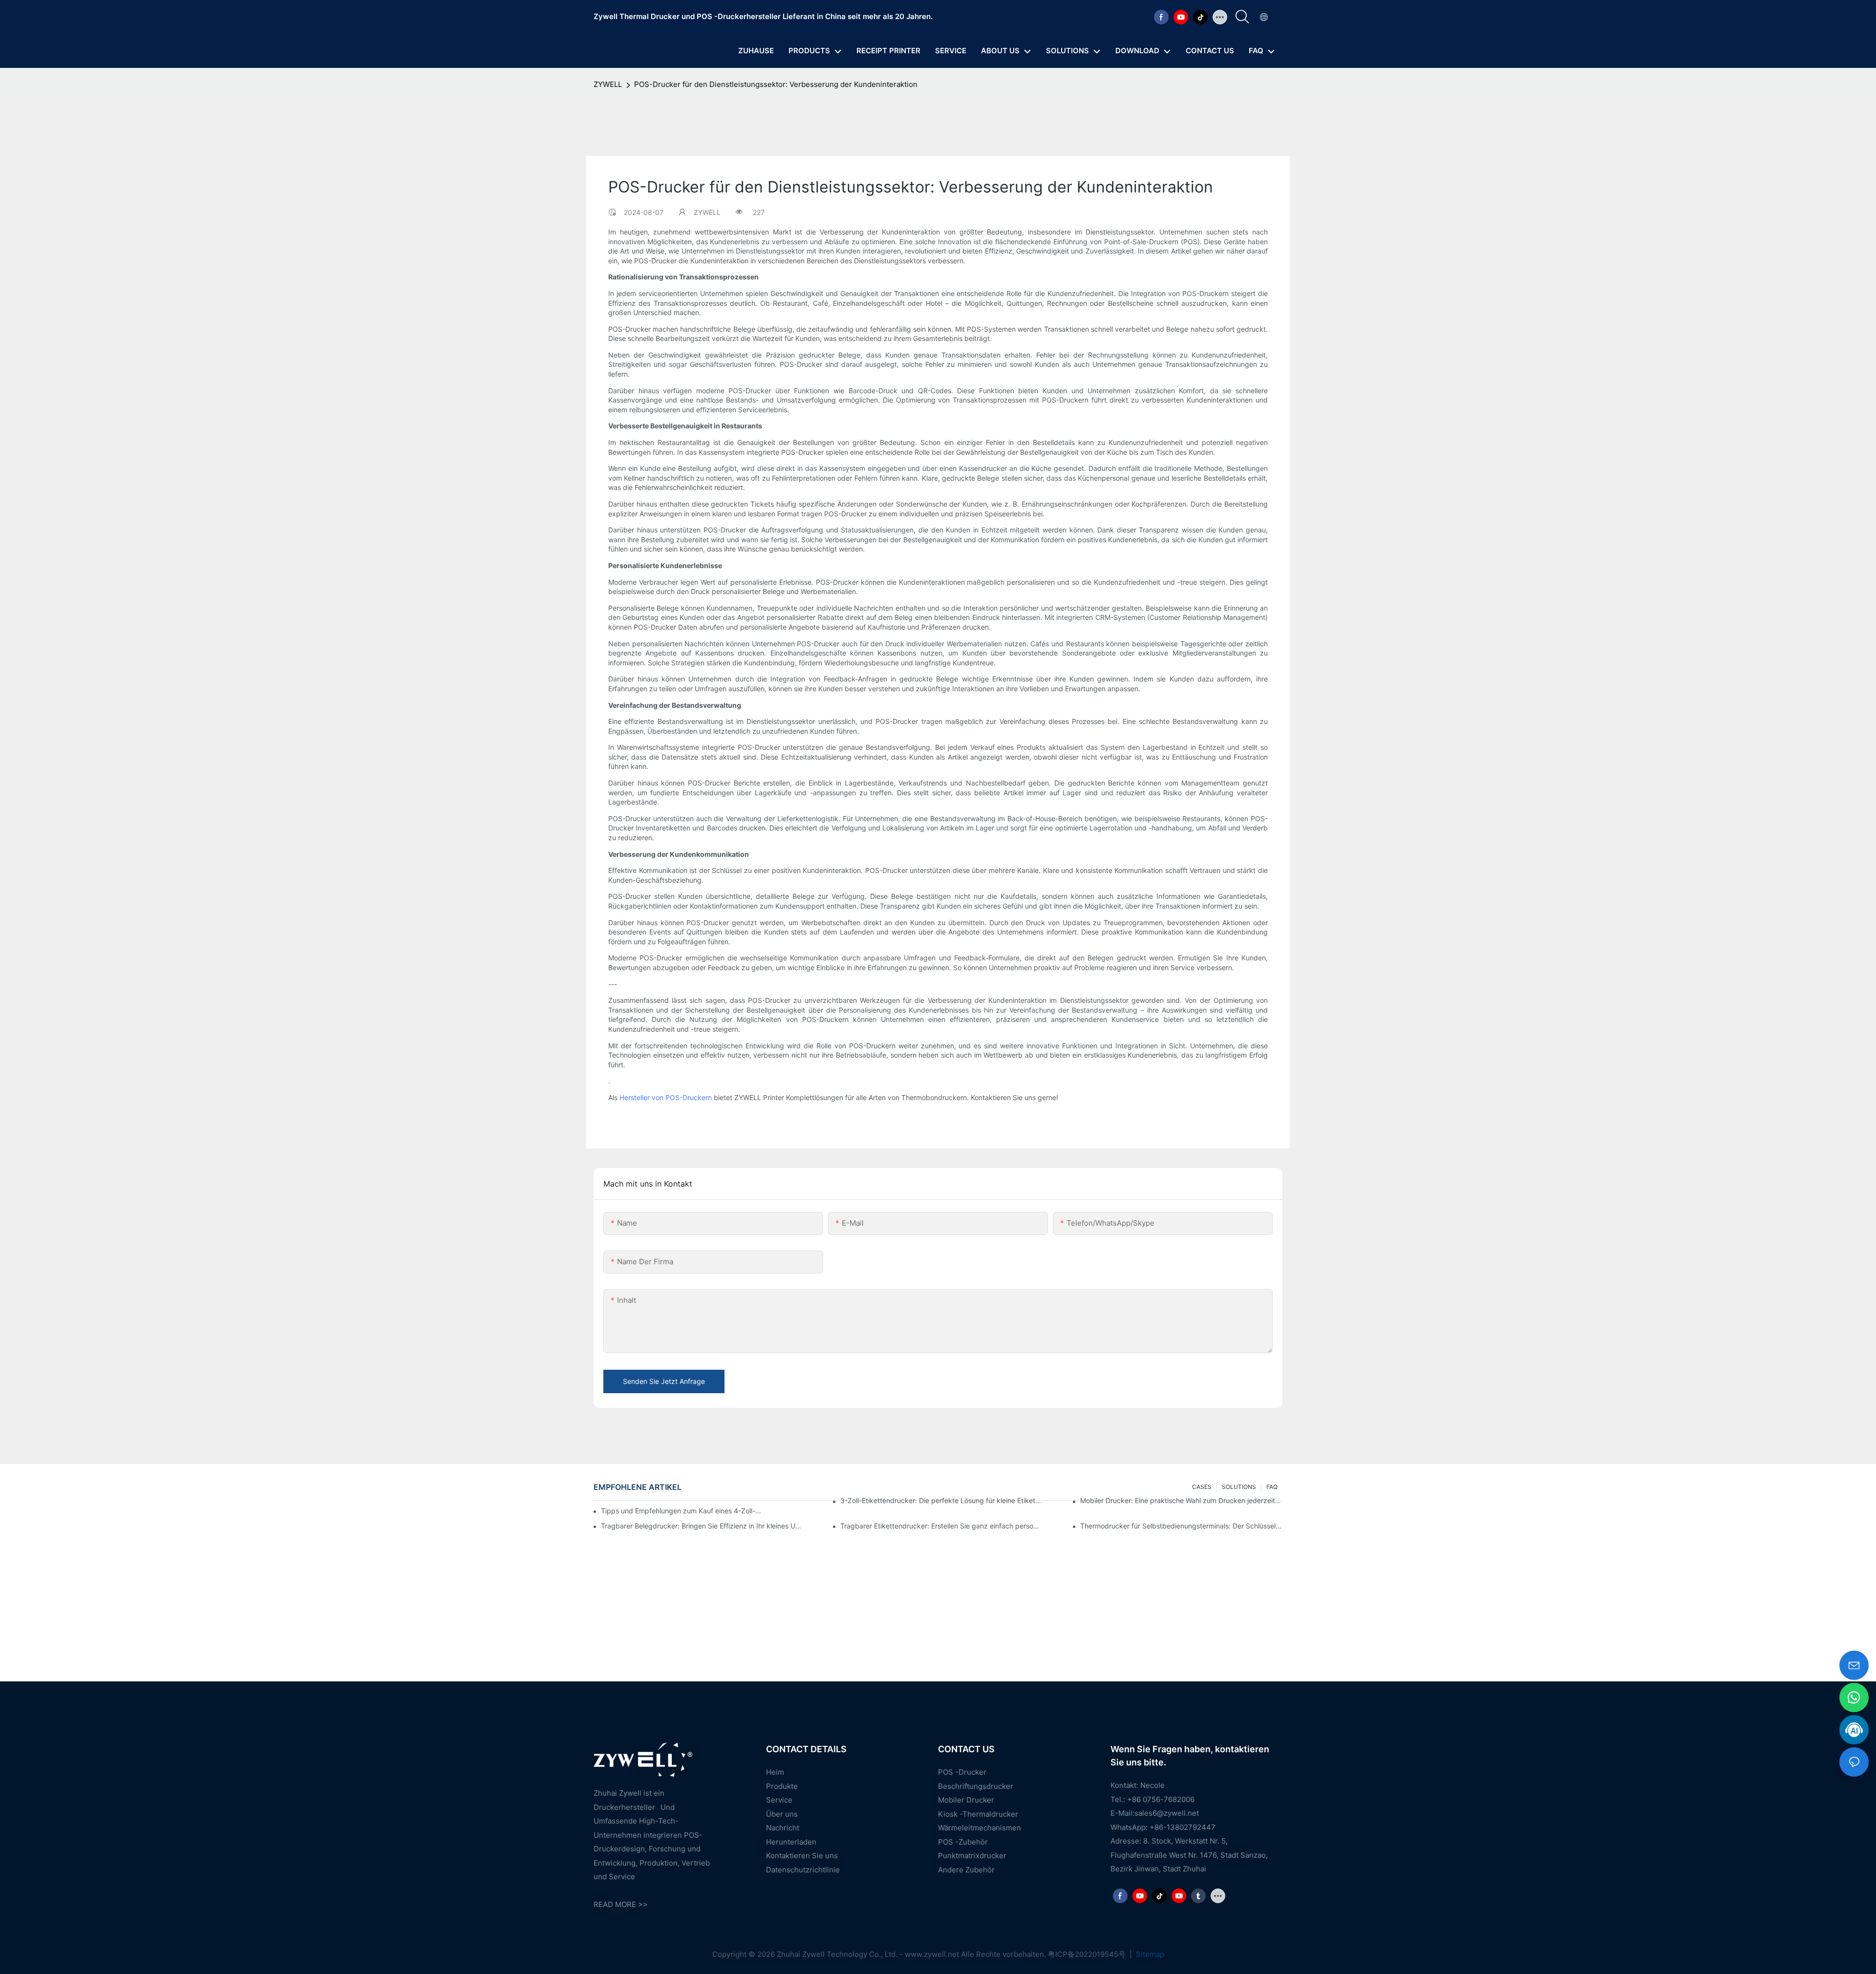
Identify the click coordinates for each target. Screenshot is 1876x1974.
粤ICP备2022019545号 (1088, 1954)
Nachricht (783, 1828)
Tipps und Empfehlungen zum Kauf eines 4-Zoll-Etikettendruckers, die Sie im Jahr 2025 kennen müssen (682, 1511)
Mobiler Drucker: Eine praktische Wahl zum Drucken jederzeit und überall (1181, 1500)
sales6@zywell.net (1167, 1813)
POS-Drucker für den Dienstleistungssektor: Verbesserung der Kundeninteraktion (776, 84)
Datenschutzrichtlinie (803, 1870)
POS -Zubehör (963, 1842)
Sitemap (1149, 1954)
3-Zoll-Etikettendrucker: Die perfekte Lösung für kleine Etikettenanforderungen (941, 1500)
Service (779, 1800)
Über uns (782, 1814)
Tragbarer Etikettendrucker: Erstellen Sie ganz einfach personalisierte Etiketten (941, 1526)
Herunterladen (791, 1842)
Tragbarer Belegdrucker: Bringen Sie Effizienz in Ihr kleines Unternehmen (702, 1526)
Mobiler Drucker (966, 1800)
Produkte (782, 1786)
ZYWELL (608, 84)
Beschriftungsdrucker (976, 1786)
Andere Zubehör (966, 1870)
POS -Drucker (962, 1772)
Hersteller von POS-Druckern (666, 1097)
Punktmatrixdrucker (972, 1856)
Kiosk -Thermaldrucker (978, 1814)
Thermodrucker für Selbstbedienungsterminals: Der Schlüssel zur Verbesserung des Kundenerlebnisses (1181, 1526)
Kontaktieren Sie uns (802, 1856)
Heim (775, 1772)
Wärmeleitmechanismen (980, 1828)
